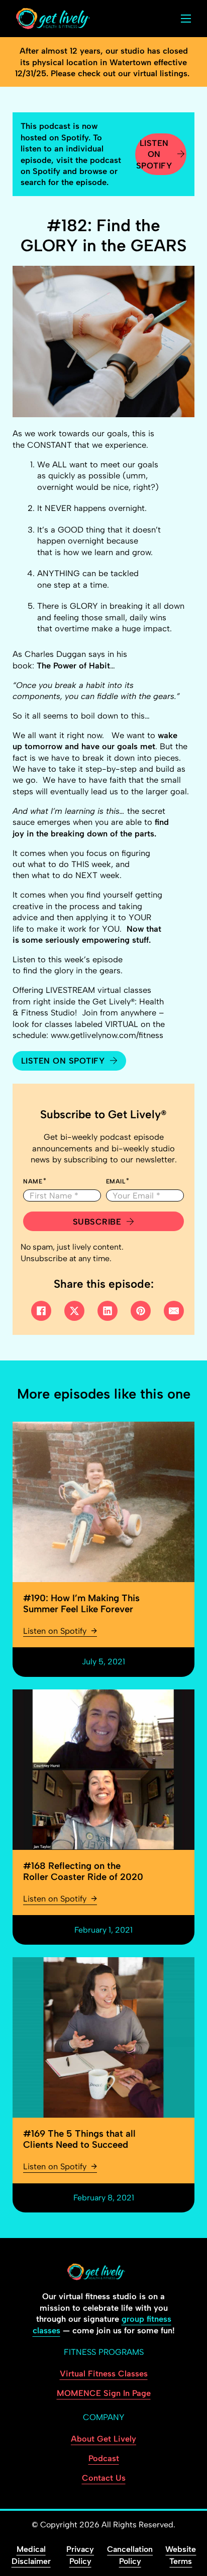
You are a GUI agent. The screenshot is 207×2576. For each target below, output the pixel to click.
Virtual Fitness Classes (104, 2373)
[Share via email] (174, 1311)
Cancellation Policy (130, 2555)
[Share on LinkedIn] (108, 1311)
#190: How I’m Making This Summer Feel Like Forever (81, 1603)
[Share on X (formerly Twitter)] (74, 1311)
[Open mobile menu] (186, 19)
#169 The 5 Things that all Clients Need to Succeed (79, 2139)
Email (116, 1181)
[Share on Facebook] (41, 1311)
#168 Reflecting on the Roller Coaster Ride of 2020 (83, 1871)
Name (33, 1181)
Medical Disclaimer (31, 2555)
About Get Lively (103, 2439)
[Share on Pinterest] (141, 1311)
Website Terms (181, 2555)
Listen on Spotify (154, 154)
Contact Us (104, 2478)
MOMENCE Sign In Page (104, 2393)
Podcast (104, 2458)
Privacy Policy (80, 2555)
